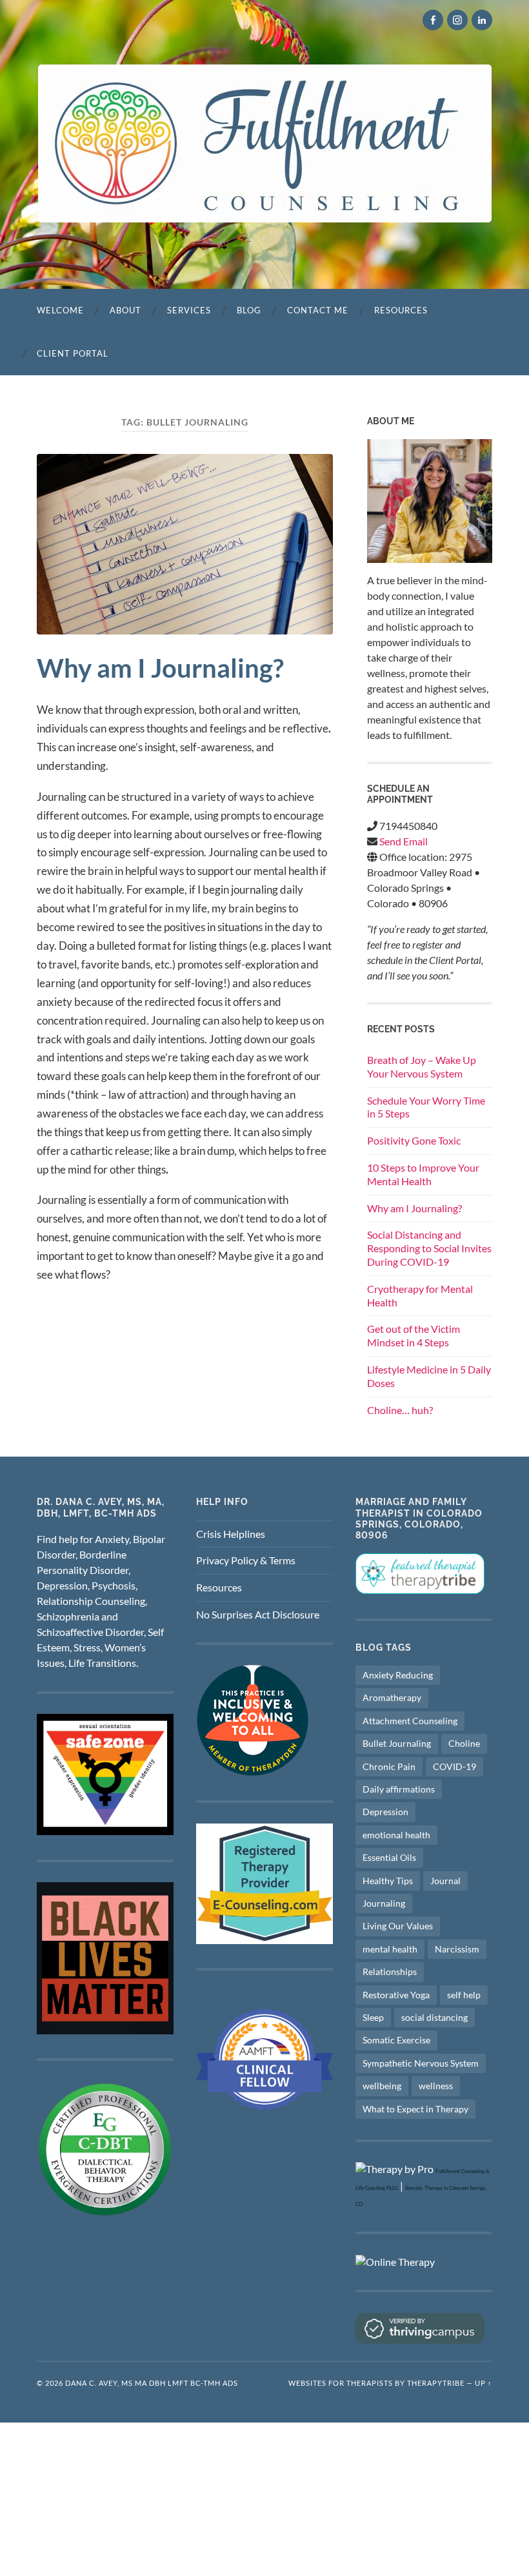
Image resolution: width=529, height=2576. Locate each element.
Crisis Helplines (231, 1534)
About (125, 310)
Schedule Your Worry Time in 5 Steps (426, 1107)
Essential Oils (389, 1857)
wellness (436, 2086)
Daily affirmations (399, 1789)
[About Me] (430, 501)
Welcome (60, 310)
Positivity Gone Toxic (414, 1140)
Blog (249, 310)
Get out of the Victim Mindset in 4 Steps (414, 1335)
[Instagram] (457, 20)
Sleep (373, 2017)
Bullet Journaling (397, 1743)
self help (464, 1995)
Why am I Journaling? (160, 668)
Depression (385, 1812)
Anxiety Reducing (398, 1675)
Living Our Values (398, 1926)
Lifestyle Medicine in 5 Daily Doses (429, 1376)
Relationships (390, 1971)
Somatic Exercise (396, 2040)
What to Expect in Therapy (415, 2109)
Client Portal (73, 353)
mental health (390, 1949)
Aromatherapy (392, 1697)
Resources (401, 310)
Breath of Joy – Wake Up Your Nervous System (422, 1067)
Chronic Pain (389, 1766)
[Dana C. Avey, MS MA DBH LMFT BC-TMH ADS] (265, 143)
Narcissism (457, 1949)
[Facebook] (433, 20)
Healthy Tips (388, 1881)
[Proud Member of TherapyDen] (253, 1772)
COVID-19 (454, 1766)
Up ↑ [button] (484, 2383)
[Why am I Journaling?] (185, 544)
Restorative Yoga (396, 1995)
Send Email (404, 841)
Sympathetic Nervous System (421, 2063)
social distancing (434, 2017)
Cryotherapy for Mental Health (420, 1295)
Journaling (384, 1903)
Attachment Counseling (410, 1721)
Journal (445, 1881)
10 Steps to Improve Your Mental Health (423, 1174)
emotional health (396, 1835)
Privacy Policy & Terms (246, 1560)
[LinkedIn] (482, 20)
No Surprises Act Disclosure (258, 1614)
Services (189, 310)
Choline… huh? (400, 1410)
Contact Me (318, 310)
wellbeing (382, 2086)
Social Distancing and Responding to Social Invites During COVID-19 (429, 1248)
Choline (464, 1743)
